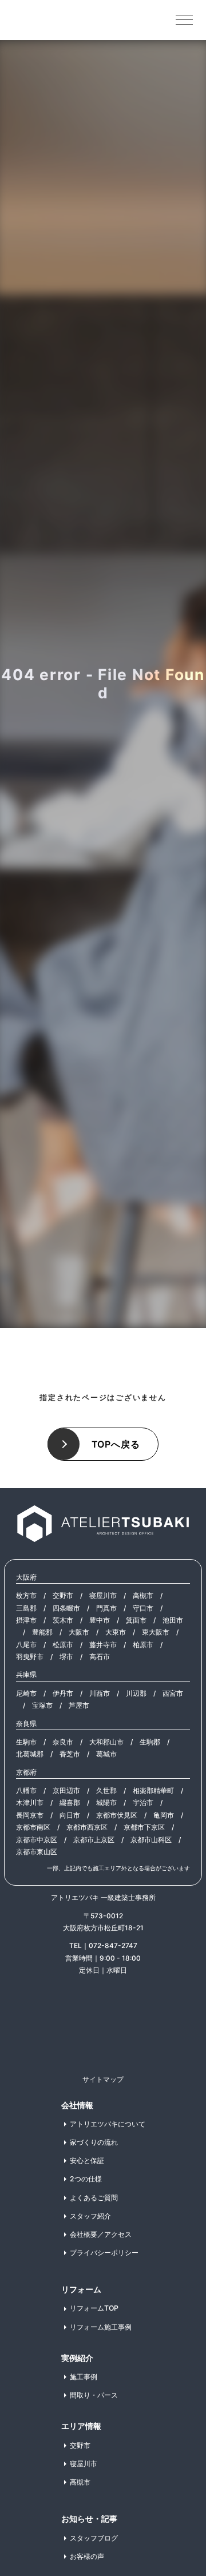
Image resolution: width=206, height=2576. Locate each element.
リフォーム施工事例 (101, 2327)
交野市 (63, 1595)
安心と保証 (87, 2160)
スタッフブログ (94, 2538)
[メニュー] (184, 19)
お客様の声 (87, 2556)
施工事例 (84, 2377)
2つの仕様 (86, 2179)
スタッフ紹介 (90, 2216)
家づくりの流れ (94, 2142)
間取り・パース (94, 2395)
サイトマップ (103, 2079)
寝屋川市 (103, 1595)
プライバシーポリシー (104, 2253)
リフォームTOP (94, 2308)
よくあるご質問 (94, 2198)
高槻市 (143, 1595)
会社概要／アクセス (101, 2234)
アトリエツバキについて (108, 2124)
